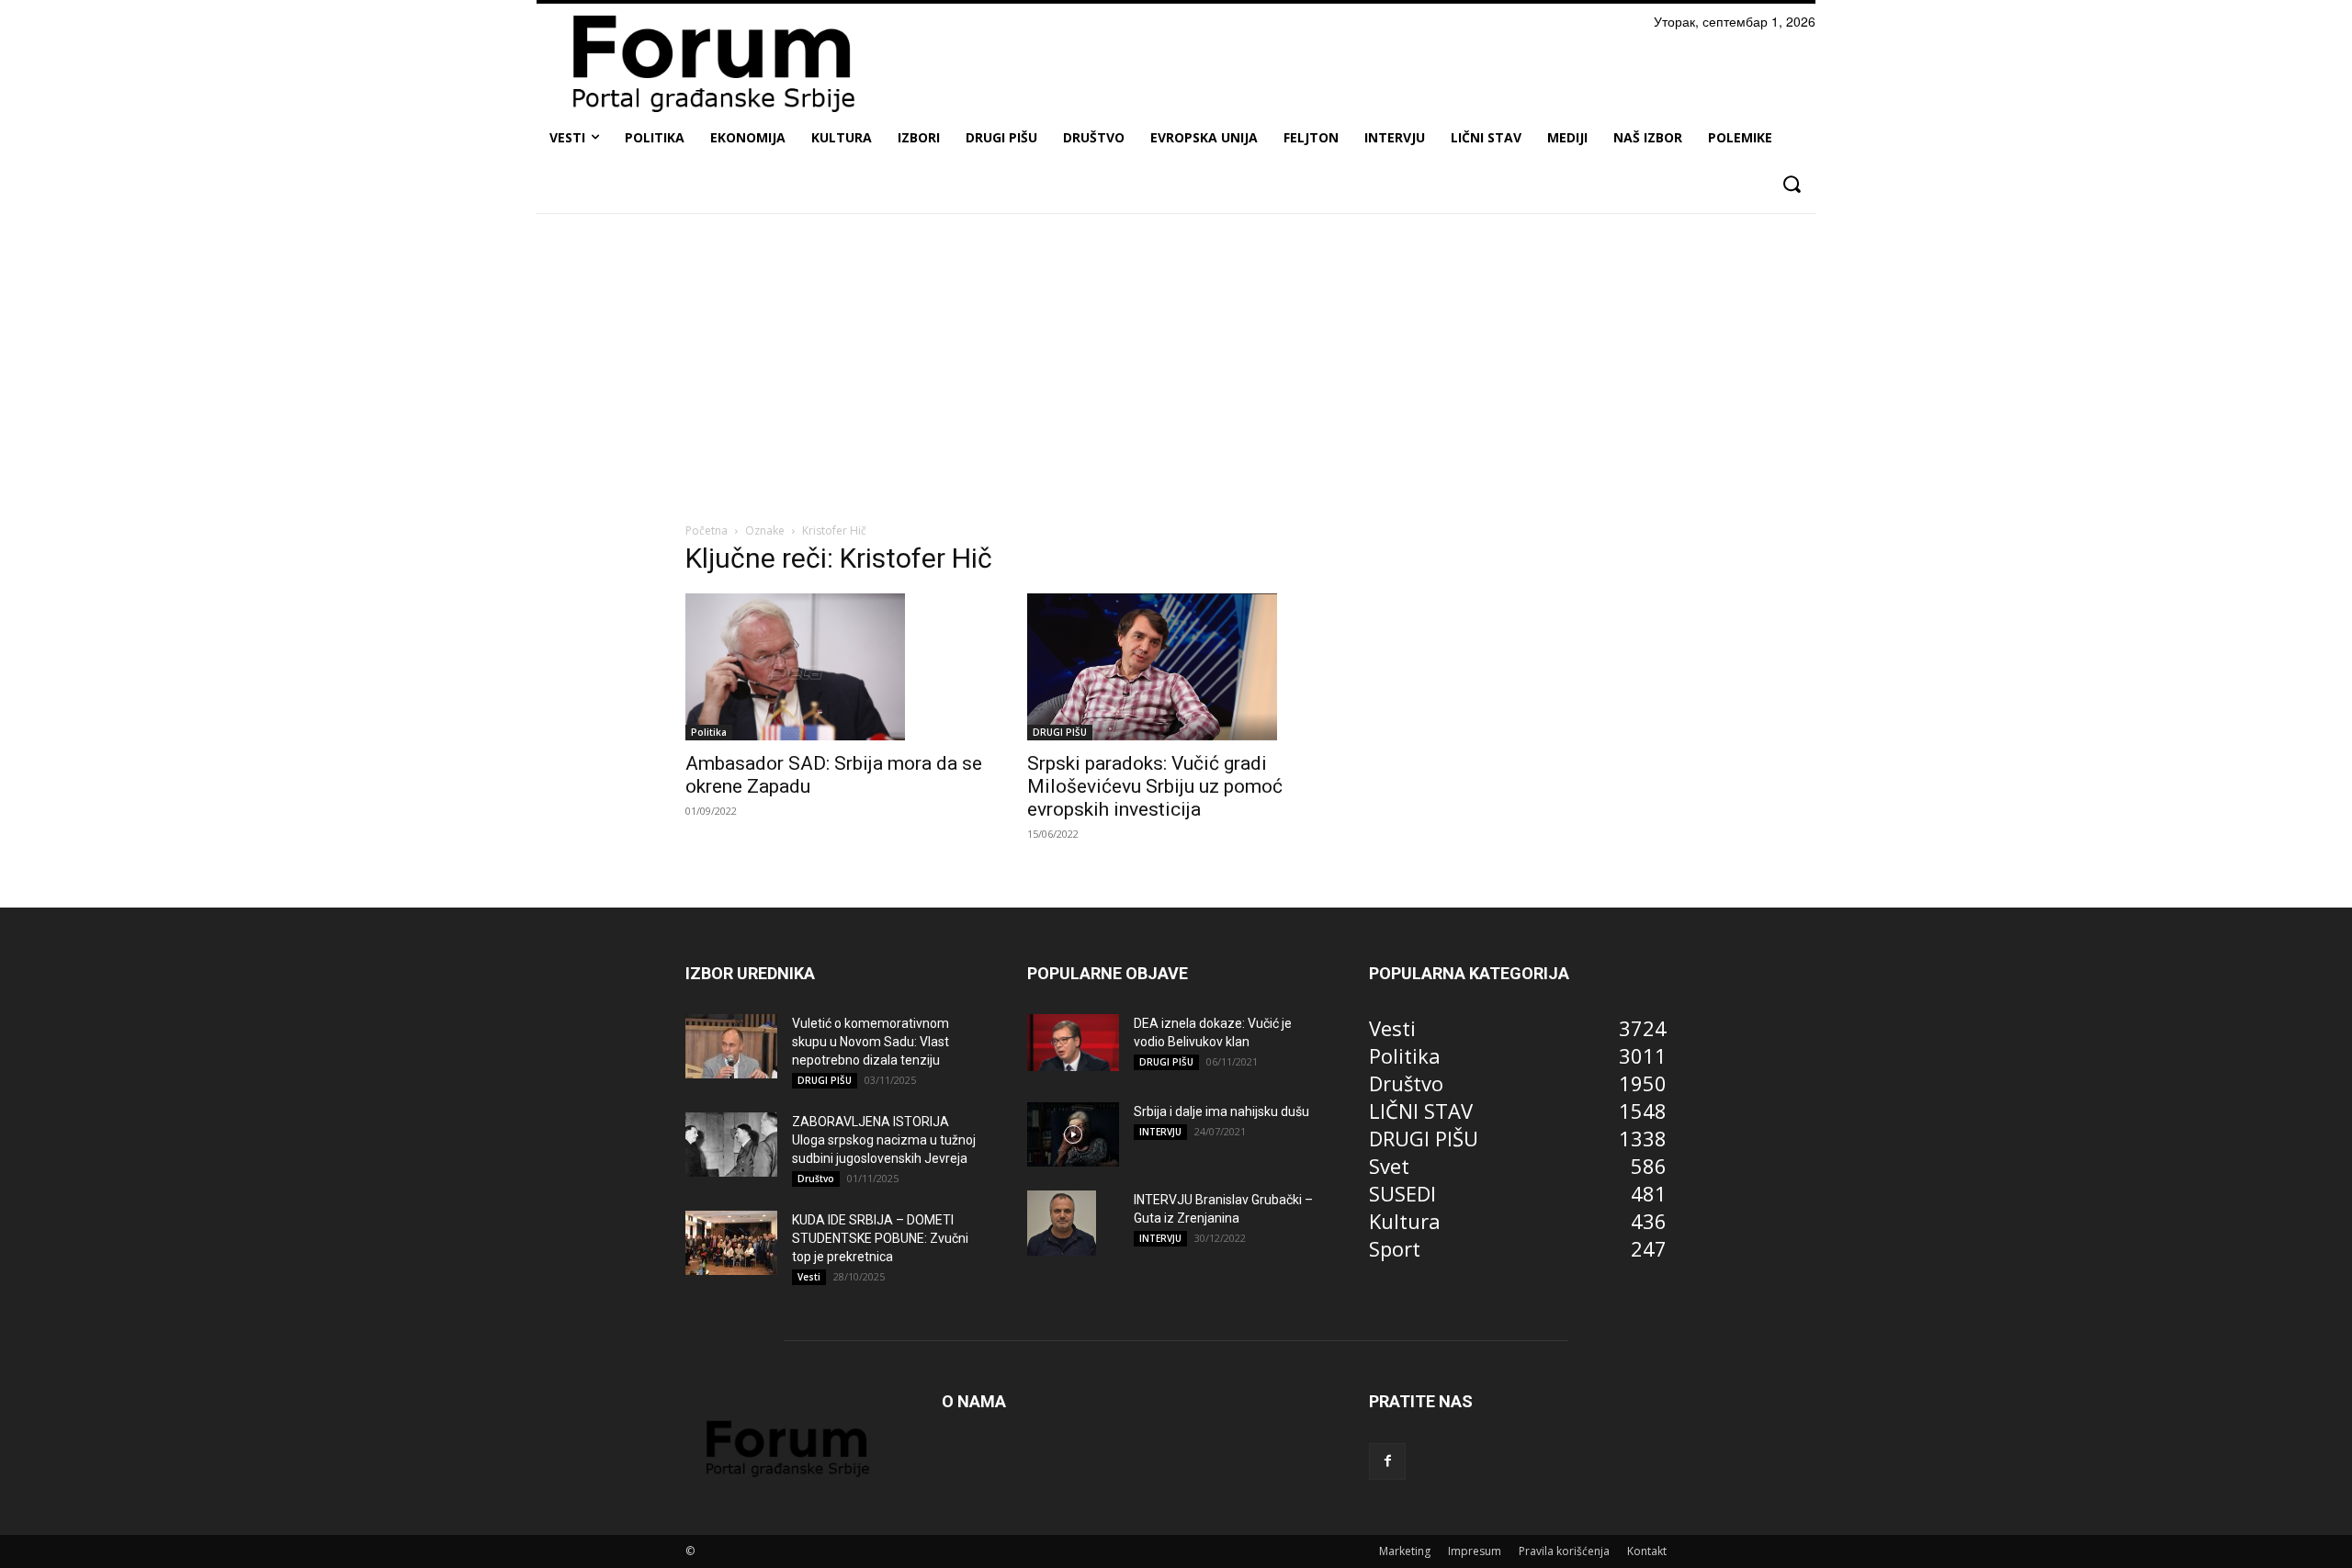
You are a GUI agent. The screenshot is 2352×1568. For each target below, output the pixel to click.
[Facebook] (1387, 1461)
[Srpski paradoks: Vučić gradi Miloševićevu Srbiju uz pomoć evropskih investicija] (1176, 667)
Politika (709, 732)
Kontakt (1647, 1551)
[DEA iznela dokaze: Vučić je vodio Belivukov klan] (1073, 1043)
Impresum (1475, 1551)
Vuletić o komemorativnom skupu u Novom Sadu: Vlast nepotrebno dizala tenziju (871, 1042)
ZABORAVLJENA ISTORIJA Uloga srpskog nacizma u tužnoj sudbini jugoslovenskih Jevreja (884, 1140)
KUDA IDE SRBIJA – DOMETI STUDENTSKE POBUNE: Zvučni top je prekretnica (880, 1238)
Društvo (816, 1179)
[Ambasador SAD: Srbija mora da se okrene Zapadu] (834, 667)
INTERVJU (1160, 1132)
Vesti (809, 1277)
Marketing (1405, 1551)
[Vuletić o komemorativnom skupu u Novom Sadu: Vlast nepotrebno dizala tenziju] (731, 1046)
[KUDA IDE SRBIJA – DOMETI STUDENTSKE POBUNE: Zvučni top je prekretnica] (731, 1243)
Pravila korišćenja (1564, 1551)
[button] (1791, 184)
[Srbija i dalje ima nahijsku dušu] (1073, 1134)
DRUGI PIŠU (1060, 732)
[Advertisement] (1176, 365)
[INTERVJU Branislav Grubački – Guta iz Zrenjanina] (1062, 1223)
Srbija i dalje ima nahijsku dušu (1221, 1111)
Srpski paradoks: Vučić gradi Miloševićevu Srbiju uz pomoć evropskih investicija (1155, 786)
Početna (707, 530)
